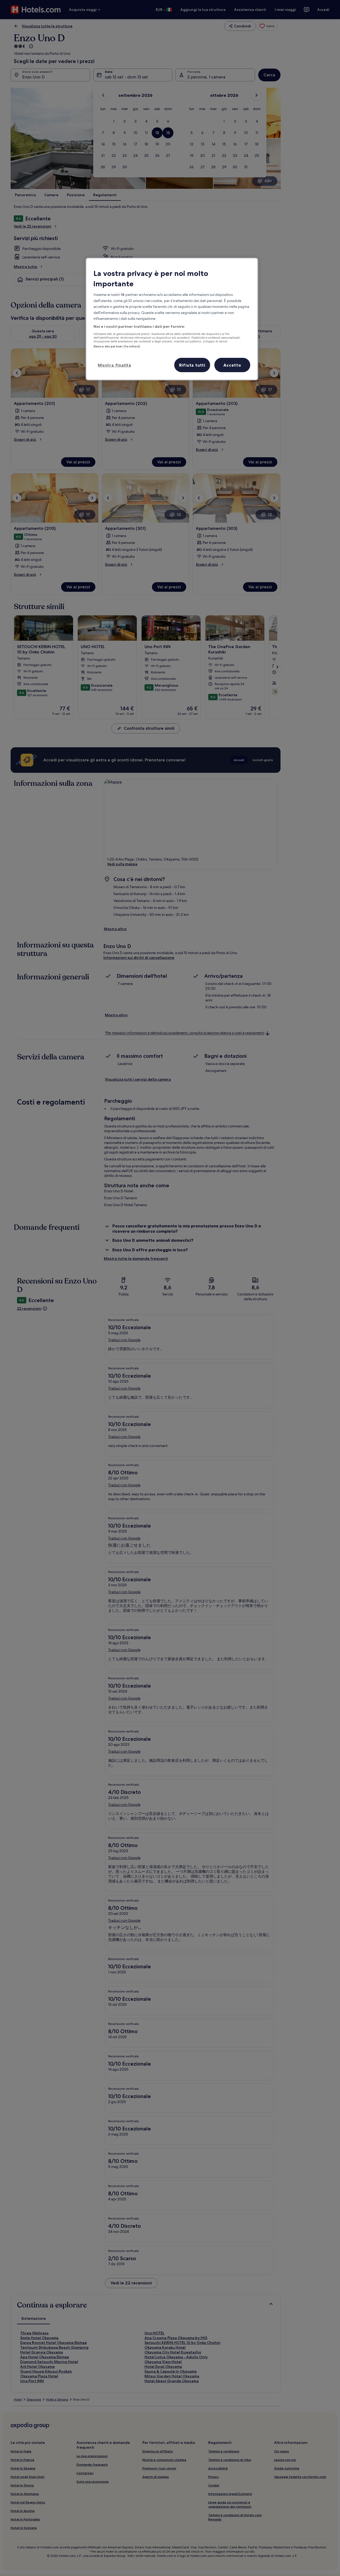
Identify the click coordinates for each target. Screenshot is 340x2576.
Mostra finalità (114, 365)
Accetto (232, 365)
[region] (172, 319)
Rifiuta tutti (192, 365)
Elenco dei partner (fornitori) (117, 346)
